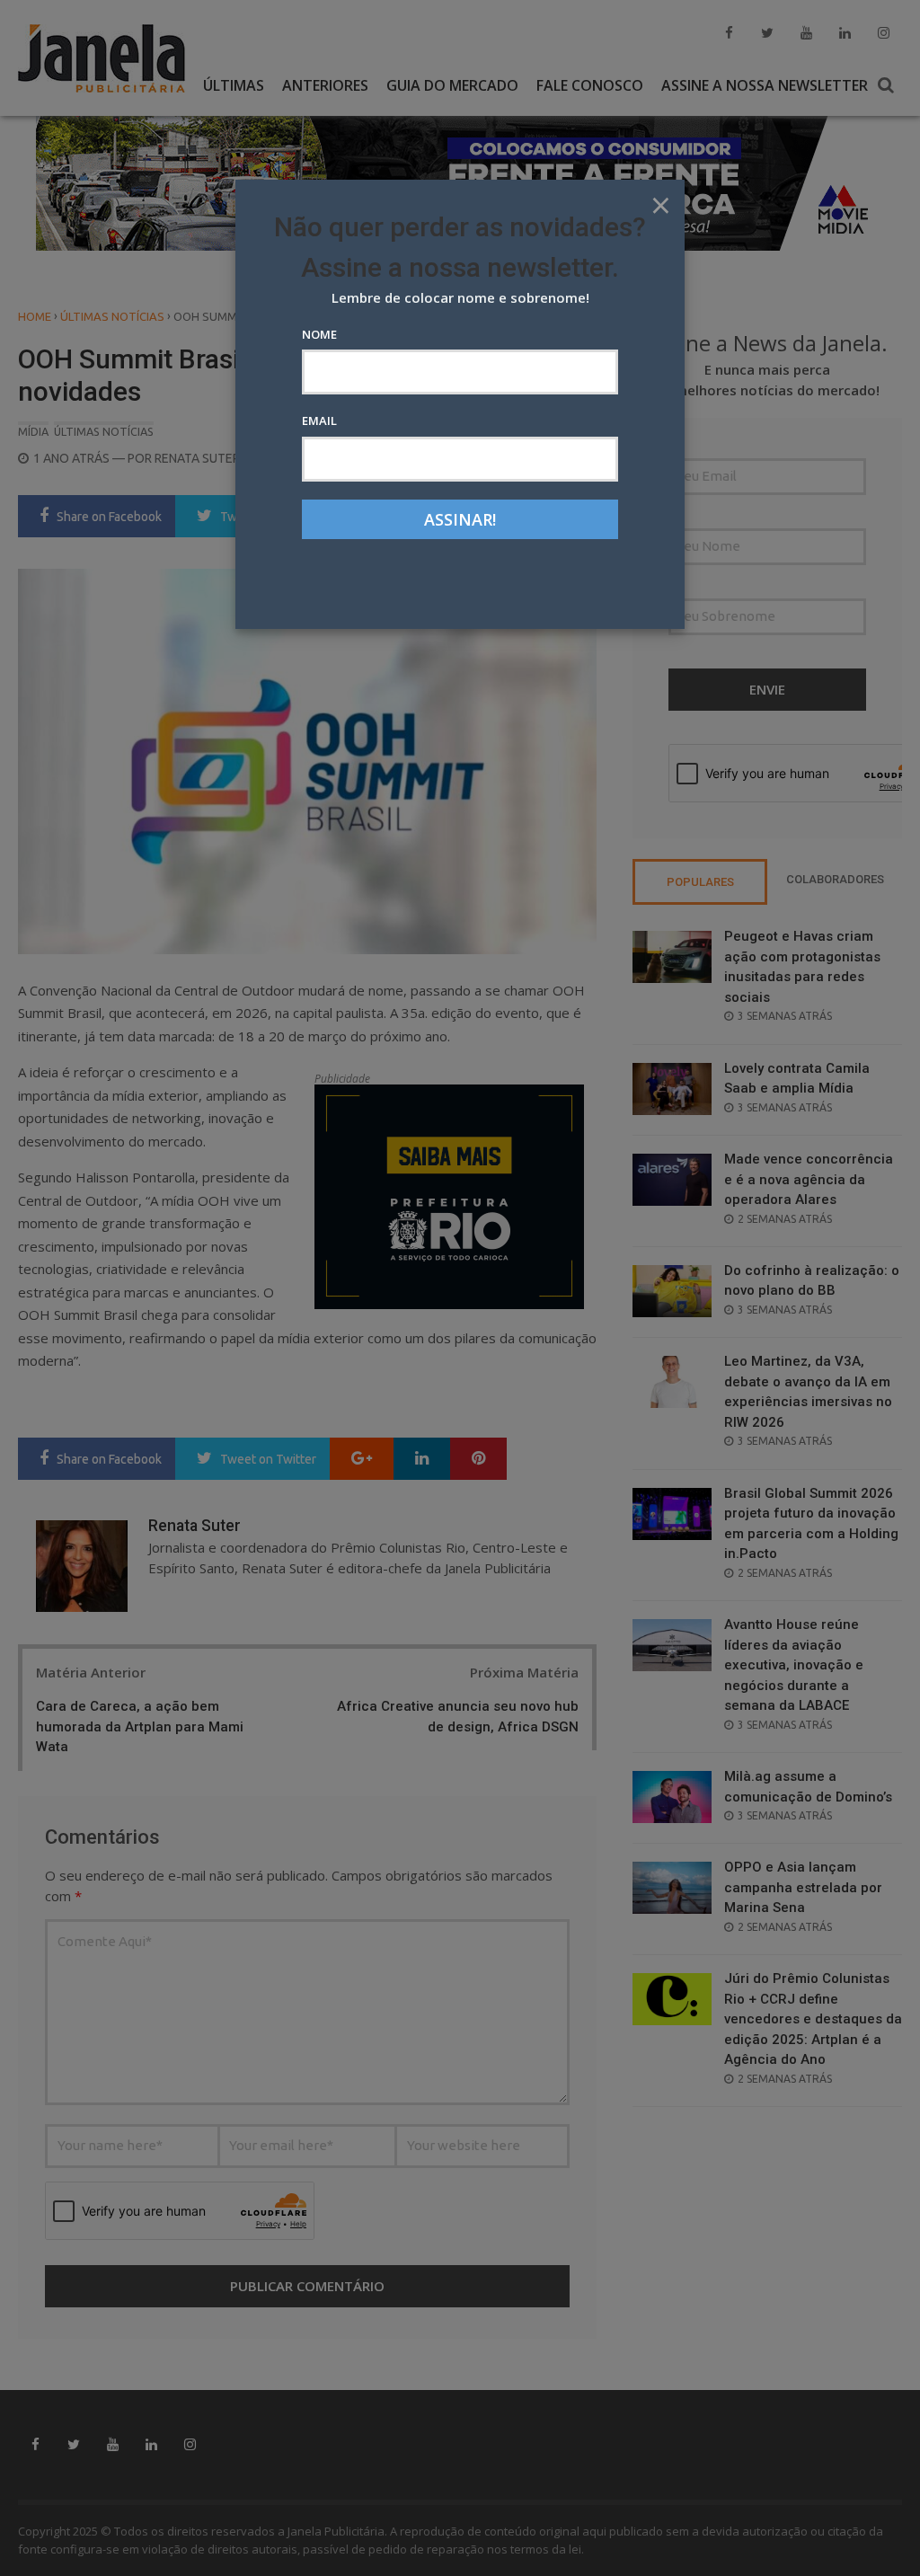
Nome (319, 334)
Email (319, 420)
